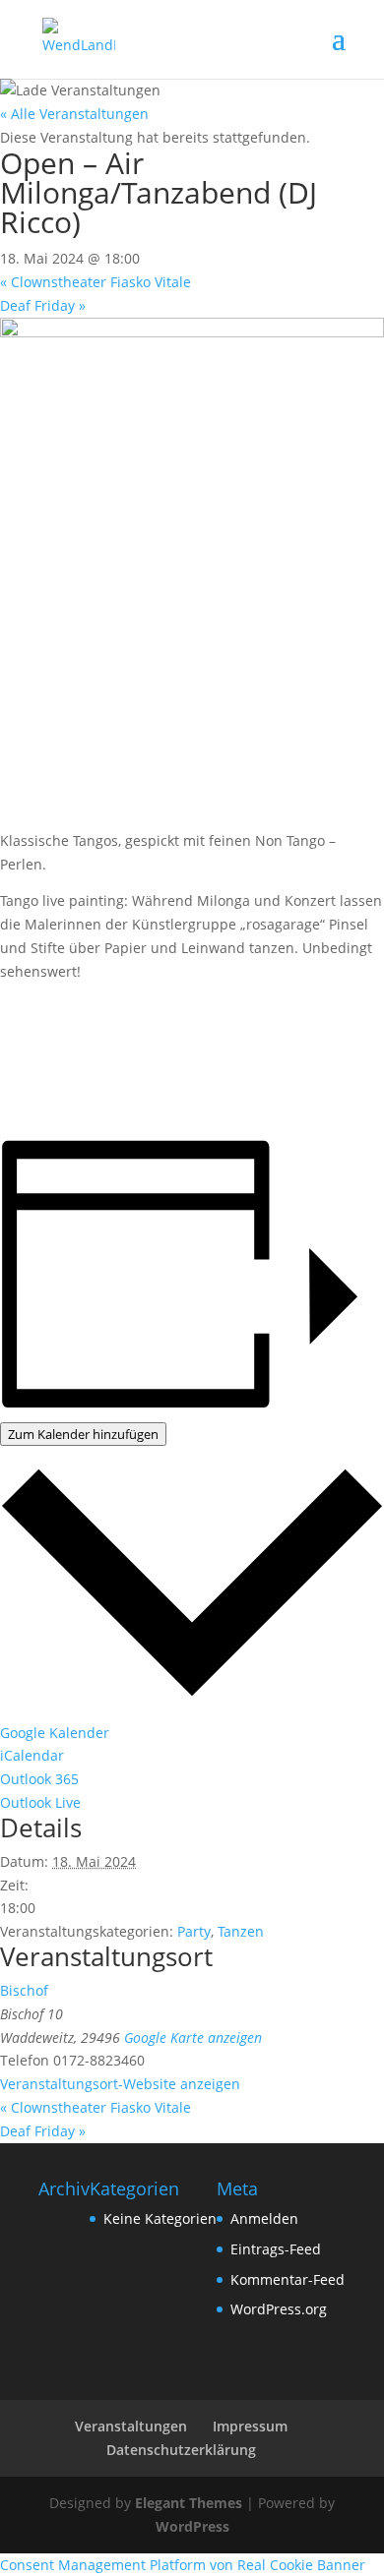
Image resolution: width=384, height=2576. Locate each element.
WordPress (192, 2526)
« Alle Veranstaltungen (74, 114)
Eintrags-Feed (276, 2249)
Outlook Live (40, 1802)
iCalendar (32, 1755)
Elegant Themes (189, 2503)
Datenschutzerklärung (181, 2450)
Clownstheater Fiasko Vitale (96, 282)
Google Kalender (55, 1733)
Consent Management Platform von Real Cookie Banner (183, 2565)
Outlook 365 (39, 1779)
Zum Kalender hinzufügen (83, 1434)
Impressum (250, 2426)
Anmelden (264, 2218)
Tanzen (241, 1931)
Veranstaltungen (131, 2426)
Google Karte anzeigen (193, 2037)
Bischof (24, 1990)
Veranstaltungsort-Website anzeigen (120, 2084)
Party (194, 1931)
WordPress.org (279, 2309)
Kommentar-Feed (288, 2279)
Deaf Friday (43, 305)
